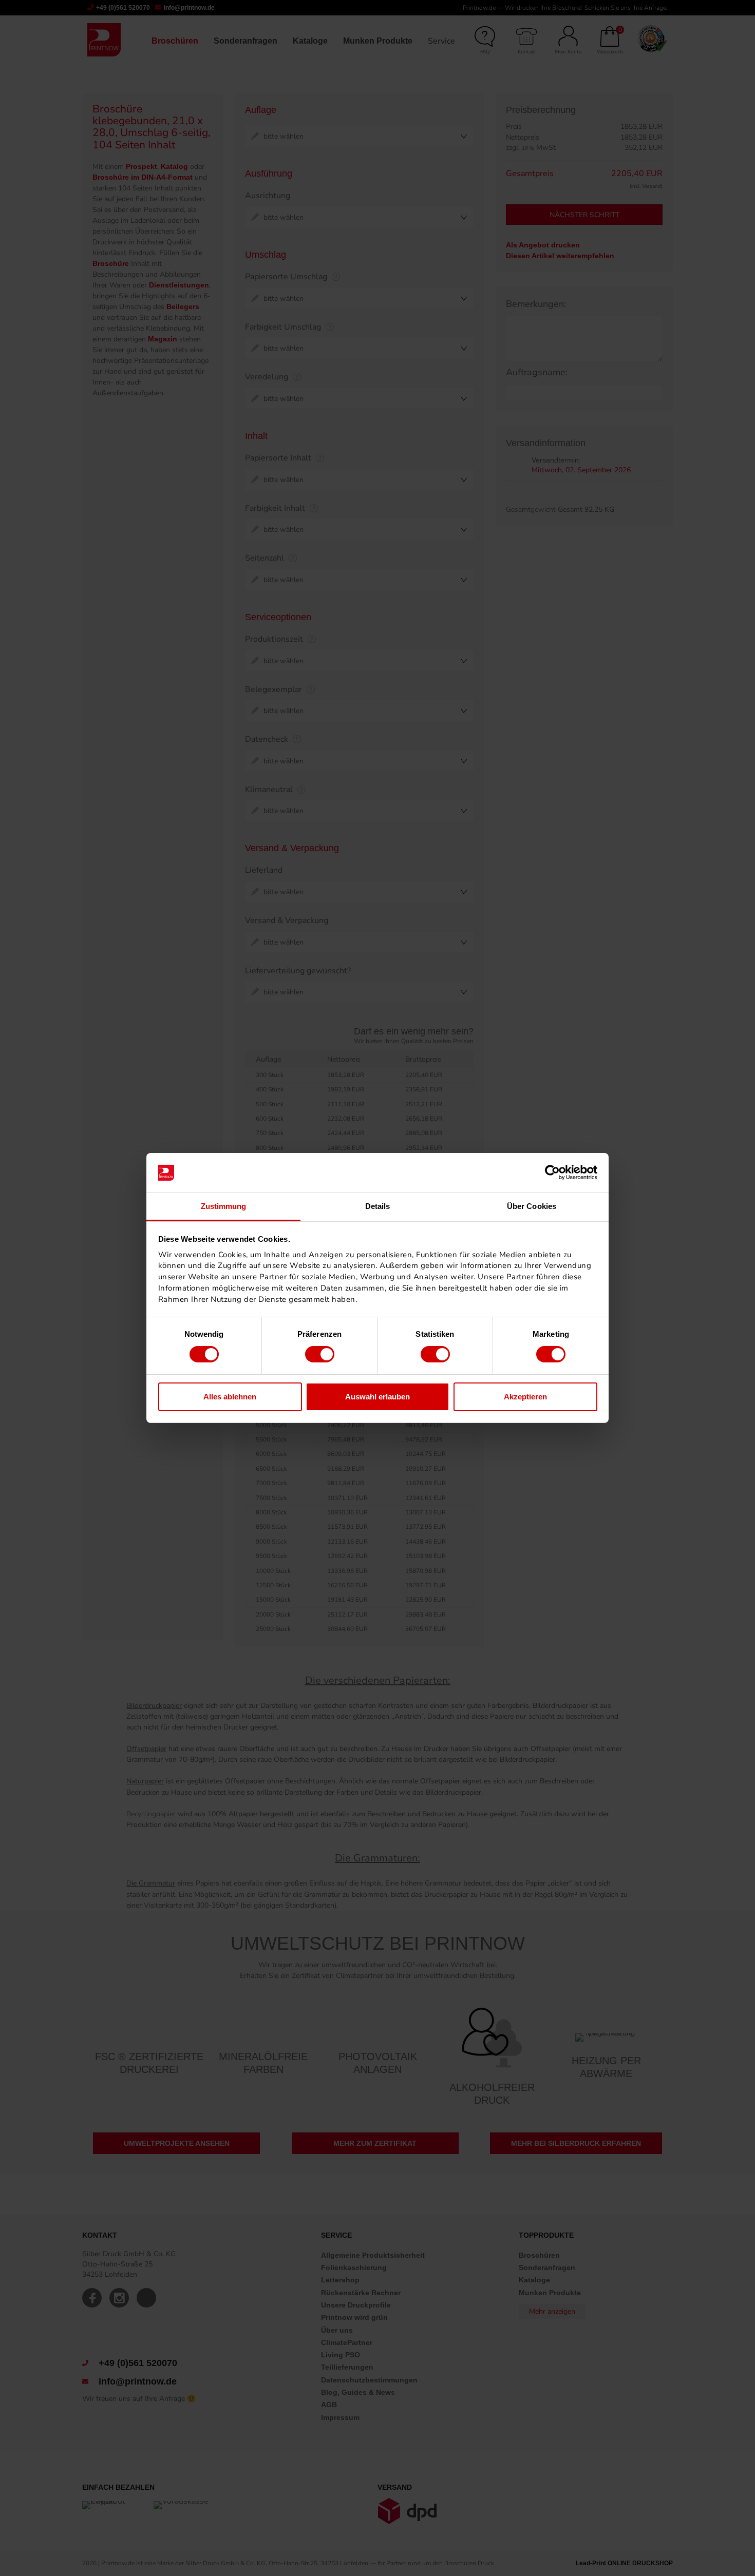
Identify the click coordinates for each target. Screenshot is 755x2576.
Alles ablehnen (230, 1397)
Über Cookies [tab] (532, 1206)
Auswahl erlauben (377, 1397)
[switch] (320, 1354)
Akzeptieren (525, 1397)
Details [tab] (378, 1206)
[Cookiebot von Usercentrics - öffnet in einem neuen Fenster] (552, 1172)
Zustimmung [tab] (224, 1206)
